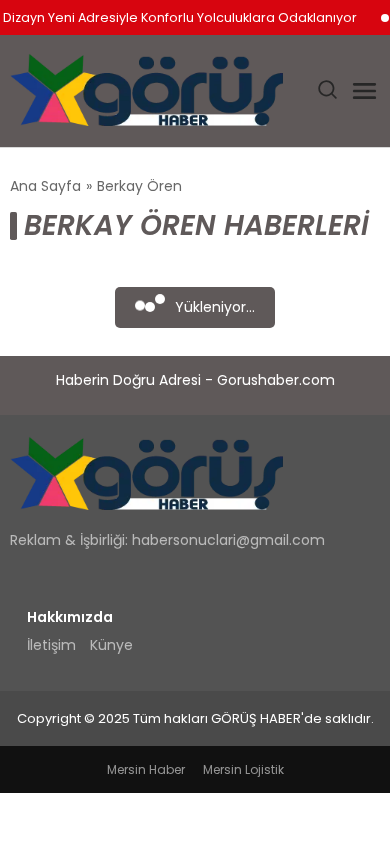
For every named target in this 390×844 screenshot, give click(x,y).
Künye (111, 645)
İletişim (51, 645)
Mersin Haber (146, 769)
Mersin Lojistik (243, 769)
